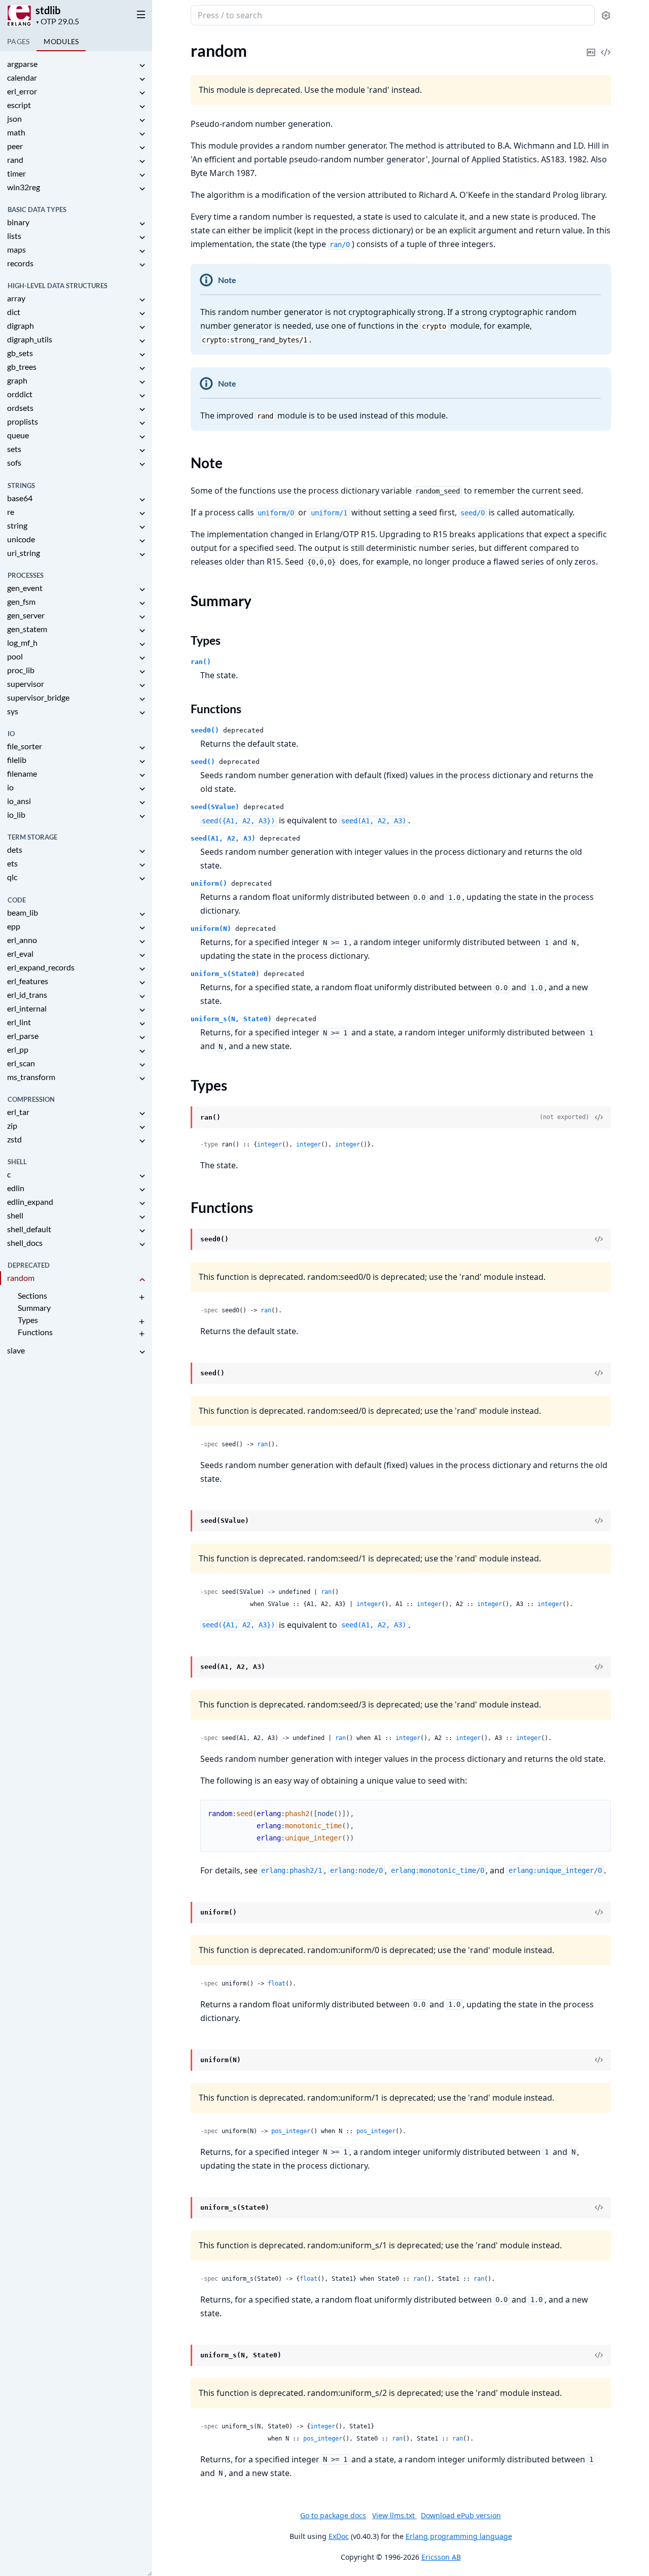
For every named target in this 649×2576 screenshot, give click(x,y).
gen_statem (27, 629)
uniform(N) (211, 929)
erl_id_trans (27, 995)
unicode (21, 539)
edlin (16, 1188)
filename (22, 773)
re (11, 512)
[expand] (142, 66)
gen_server (26, 615)
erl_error (22, 91)
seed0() (205, 730)
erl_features (28, 981)
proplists (23, 421)
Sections (32, 1295)
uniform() (209, 883)
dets (15, 849)
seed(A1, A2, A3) (223, 838)
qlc (12, 877)
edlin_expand (30, 1202)
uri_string (24, 553)
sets (14, 449)
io (10, 787)
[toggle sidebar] (139, 14)
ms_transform (31, 1077)
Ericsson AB (441, 2557)
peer (15, 146)
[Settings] (606, 15)
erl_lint (19, 1022)
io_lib (16, 814)
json (14, 118)
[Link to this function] (181, 1240)
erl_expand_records (41, 967)
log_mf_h (22, 642)
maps (16, 249)
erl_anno (22, 940)
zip (12, 1125)
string (17, 525)
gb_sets (20, 353)
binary (18, 222)
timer (16, 173)
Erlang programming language (459, 2536)
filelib (17, 760)
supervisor (26, 684)
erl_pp (18, 1049)
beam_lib (23, 912)
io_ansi (19, 801)
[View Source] (606, 45)
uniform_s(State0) (225, 974)
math (16, 132)
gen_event (25, 588)
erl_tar (18, 1112)
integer (269, 1144)
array (16, 298)
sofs (14, 462)
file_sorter (25, 746)
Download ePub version (461, 2515)
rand (15, 160)
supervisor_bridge (38, 697)
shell (15, 1215)
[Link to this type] (181, 1118)
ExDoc (339, 2536)
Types (28, 1320)
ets (12, 863)
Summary (34, 1308)
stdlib (48, 10)
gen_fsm (21, 601)
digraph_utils (30, 339)
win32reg (24, 187)
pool (15, 656)
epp (14, 926)
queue (18, 435)
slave (16, 1350)
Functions (35, 1332)
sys (13, 711)
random (21, 1278)
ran (266, 1310)
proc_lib (21, 670)
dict (14, 312)
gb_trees (22, 367)
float (277, 1983)
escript (19, 105)
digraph (21, 325)
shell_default (29, 1229)
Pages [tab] (18, 41)
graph (17, 380)
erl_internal (27, 1008)
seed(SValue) (215, 807)
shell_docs (25, 1243)
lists (14, 236)
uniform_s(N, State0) (231, 1019)
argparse (22, 64)
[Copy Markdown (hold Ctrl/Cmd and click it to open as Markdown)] (591, 45)
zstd (14, 1139)
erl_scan (21, 1063)
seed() (203, 762)
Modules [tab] (61, 41)
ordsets (20, 408)
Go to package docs (333, 2516)
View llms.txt (394, 2515)
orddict (20, 394)
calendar (22, 77)
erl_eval (20, 953)
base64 (20, 498)
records (20, 263)
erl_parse (23, 1036)
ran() (201, 662)
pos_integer (291, 2131)
